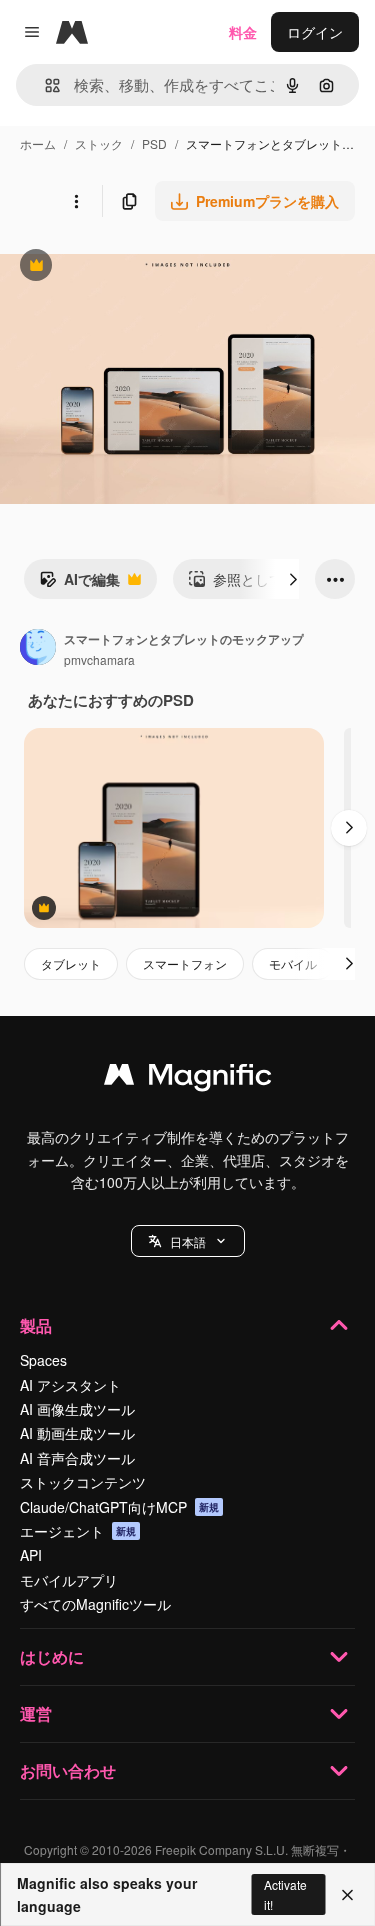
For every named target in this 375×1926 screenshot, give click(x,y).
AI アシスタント (70, 1385)
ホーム (38, 143)
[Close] (347, 1895)
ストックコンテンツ (83, 1482)
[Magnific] (188, 1079)
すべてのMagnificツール (95, 1604)
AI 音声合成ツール (77, 1458)
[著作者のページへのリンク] (38, 649)
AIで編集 (79, 584)
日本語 (188, 1241)
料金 (243, 32)
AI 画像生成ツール (77, 1409)
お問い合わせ (68, 1770)
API (31, 1555)
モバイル (293, 963)
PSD (154, 143)
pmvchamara (99, 659)
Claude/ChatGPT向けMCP (119, 1507)
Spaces (43, 1360)
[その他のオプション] (76, 201)
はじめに (52, 1656)
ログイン (315, 32)
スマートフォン (185, 963)
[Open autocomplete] (44, 85)
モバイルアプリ (69, 1580)
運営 (36, 1713)
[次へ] (293, 579)
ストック (99, 143)
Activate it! (285, 1894)
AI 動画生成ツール (77, 1433)
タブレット (71, 963)
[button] (188, 1241)
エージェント (78, 1531)
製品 (36, 1325)
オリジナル (137, 267)
